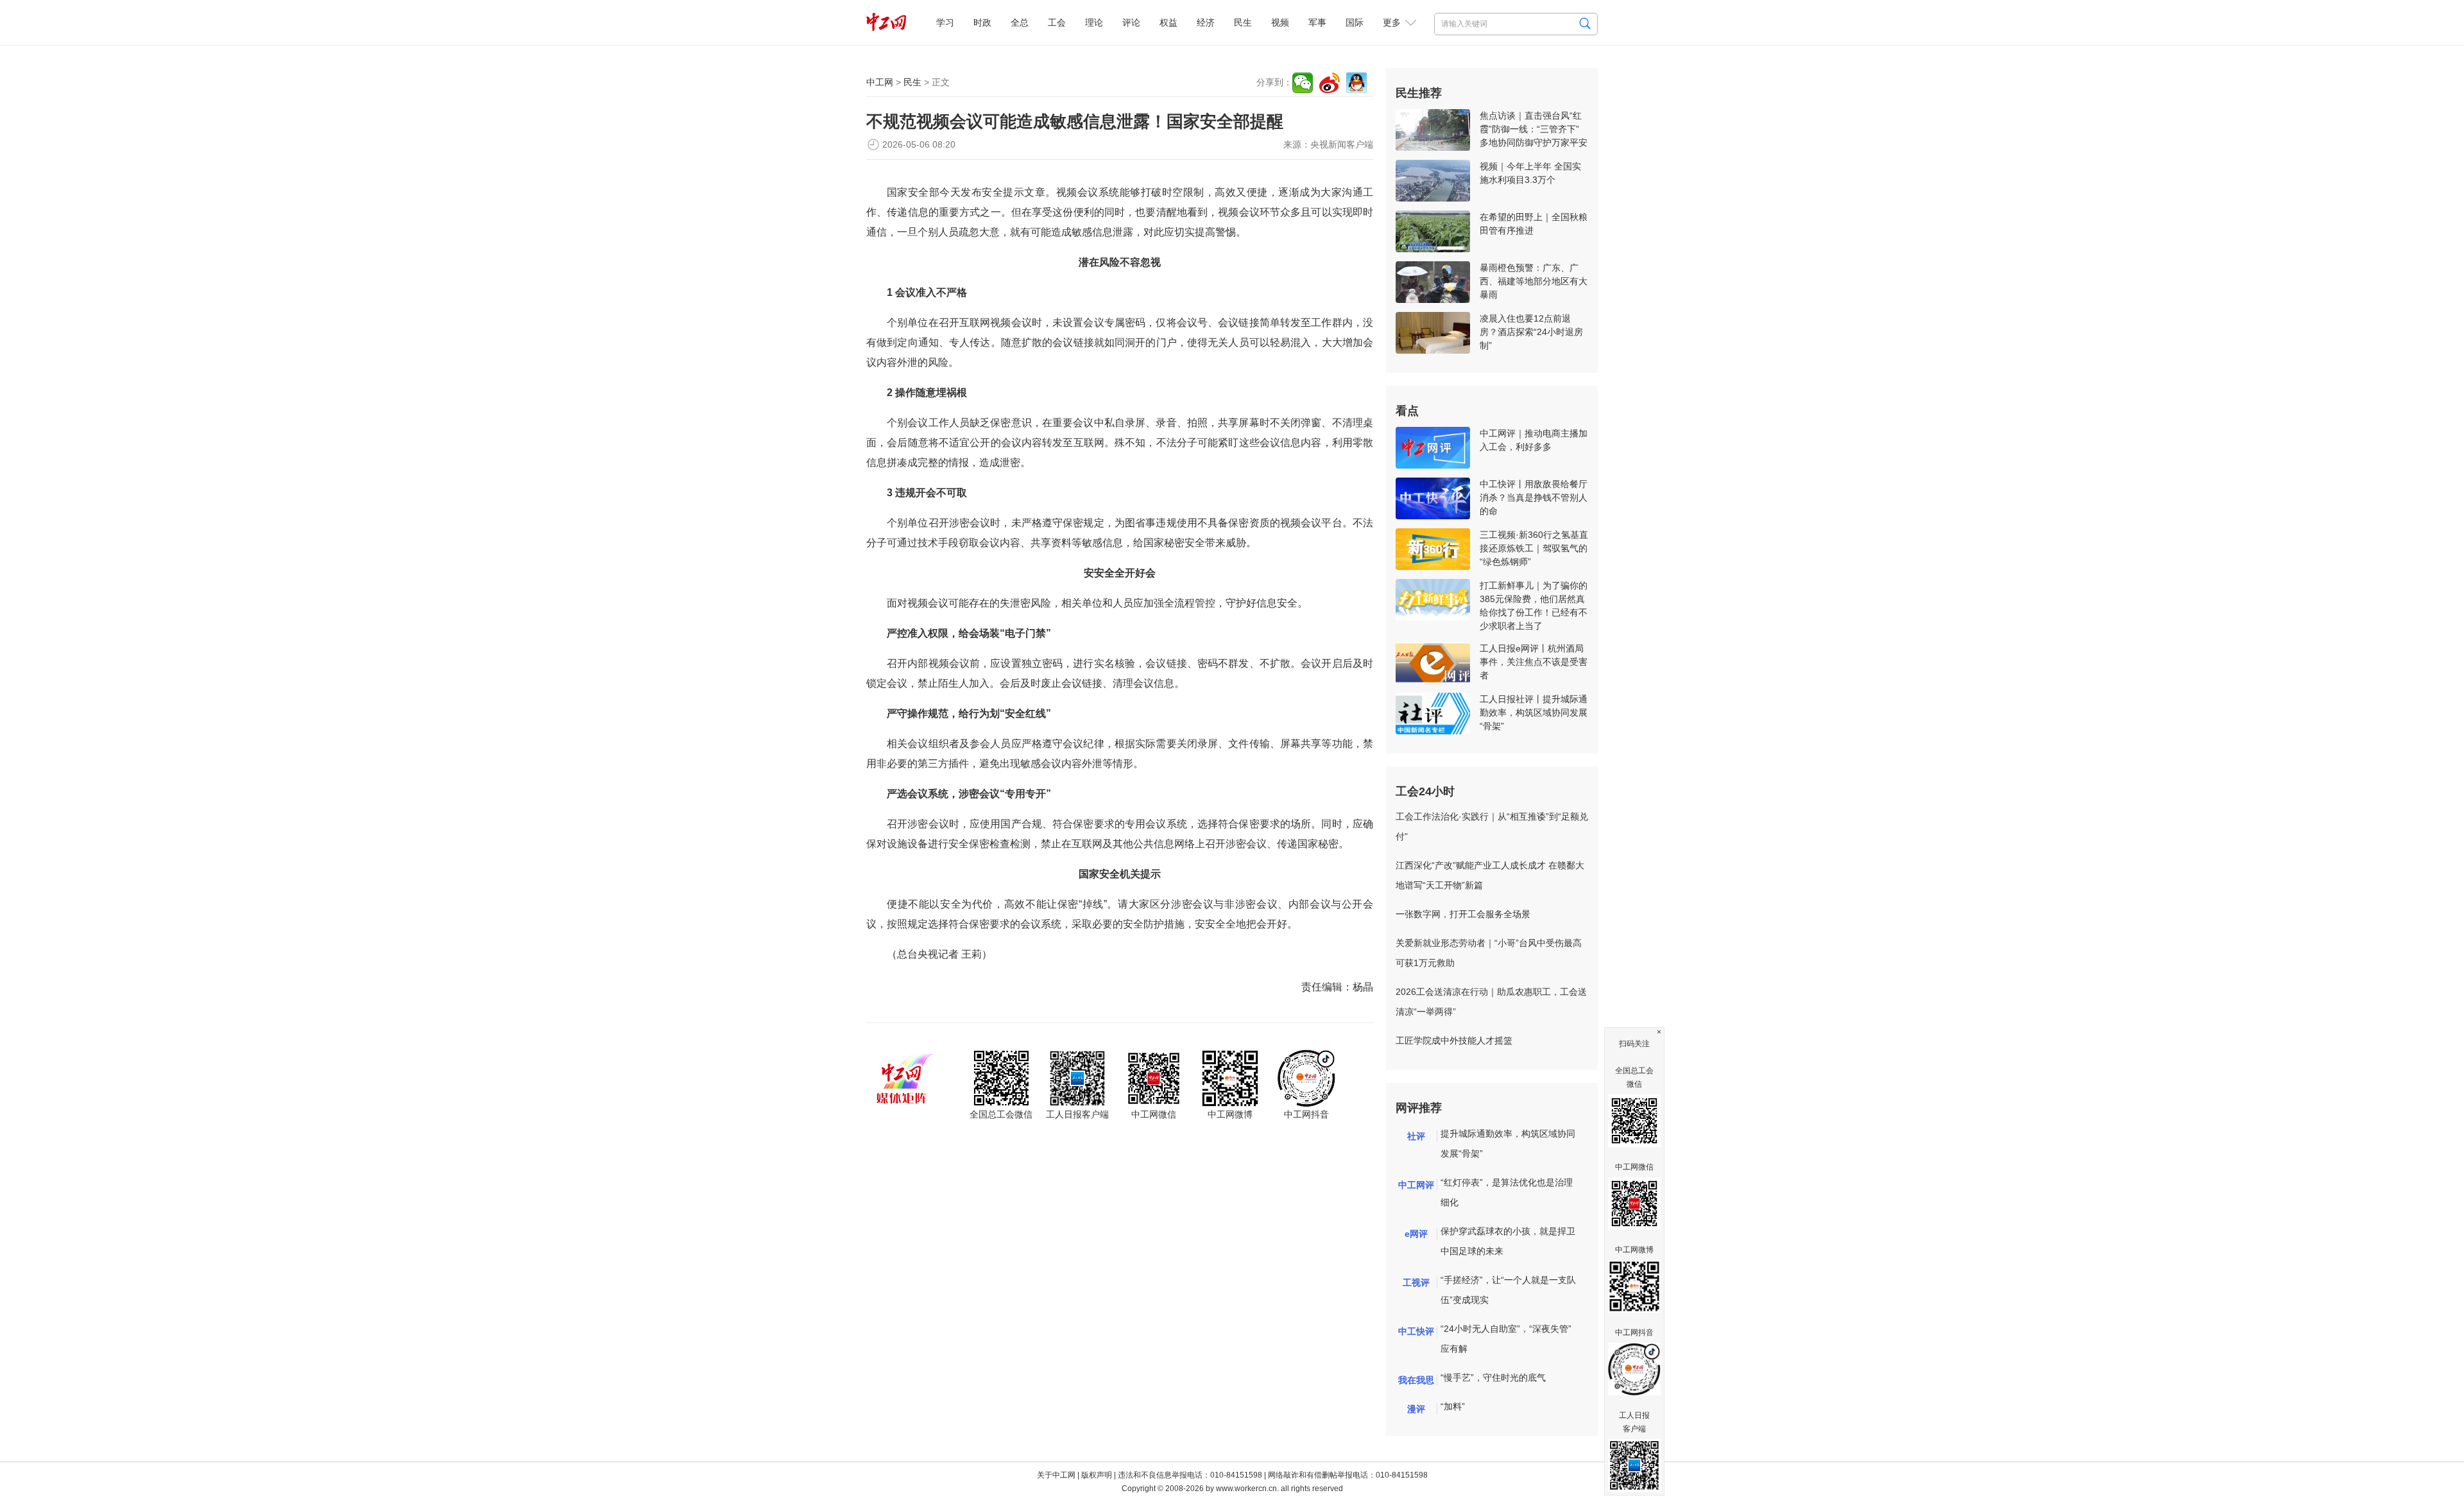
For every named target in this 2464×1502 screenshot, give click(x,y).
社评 (1416, 1136)
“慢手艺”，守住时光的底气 (1493, 1377)
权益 (1168, 22)
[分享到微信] (1303, 83)
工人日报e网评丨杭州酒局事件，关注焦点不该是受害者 (1534, 662)
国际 (1355, 22)
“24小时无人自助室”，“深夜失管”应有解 (1506, 1339)
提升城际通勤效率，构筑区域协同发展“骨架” (1508, 1144)
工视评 (1416, 1282)
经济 (1206, 22)
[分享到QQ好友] (1356, 83)
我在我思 (1416, 1380)
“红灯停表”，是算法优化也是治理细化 (1507, 1192)
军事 (1317, 22)
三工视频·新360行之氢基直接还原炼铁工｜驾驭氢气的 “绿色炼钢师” (1534, 548)
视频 (1280, 22)
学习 (945, 22)
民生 (1243, 22)
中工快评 (1416, 1331)
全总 (1020, 22)
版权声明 (1097, 1475)
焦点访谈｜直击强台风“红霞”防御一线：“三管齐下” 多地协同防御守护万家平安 (1534, 129)
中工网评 (1416, 1185)
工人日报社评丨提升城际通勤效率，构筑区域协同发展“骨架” (1534, 712)
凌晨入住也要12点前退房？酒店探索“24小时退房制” (1531, 332)
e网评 (1416, 1234)
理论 (1094, 22)
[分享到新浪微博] (1330, 83)
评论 (1131, 22)
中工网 (880, 82)
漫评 (1416, 1409)
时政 (982, 22)
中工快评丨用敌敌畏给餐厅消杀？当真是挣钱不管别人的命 (1534, 497)
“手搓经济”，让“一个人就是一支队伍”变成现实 (1508, 1290)
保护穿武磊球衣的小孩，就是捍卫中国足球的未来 (1508, 1241)
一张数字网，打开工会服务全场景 (1463, 914)
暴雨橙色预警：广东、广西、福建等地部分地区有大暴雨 (1534, 281)
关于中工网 (1056, 1475)
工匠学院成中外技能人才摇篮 (1454, 1040)
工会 (1057, 22)
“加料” (1453, 1406)
